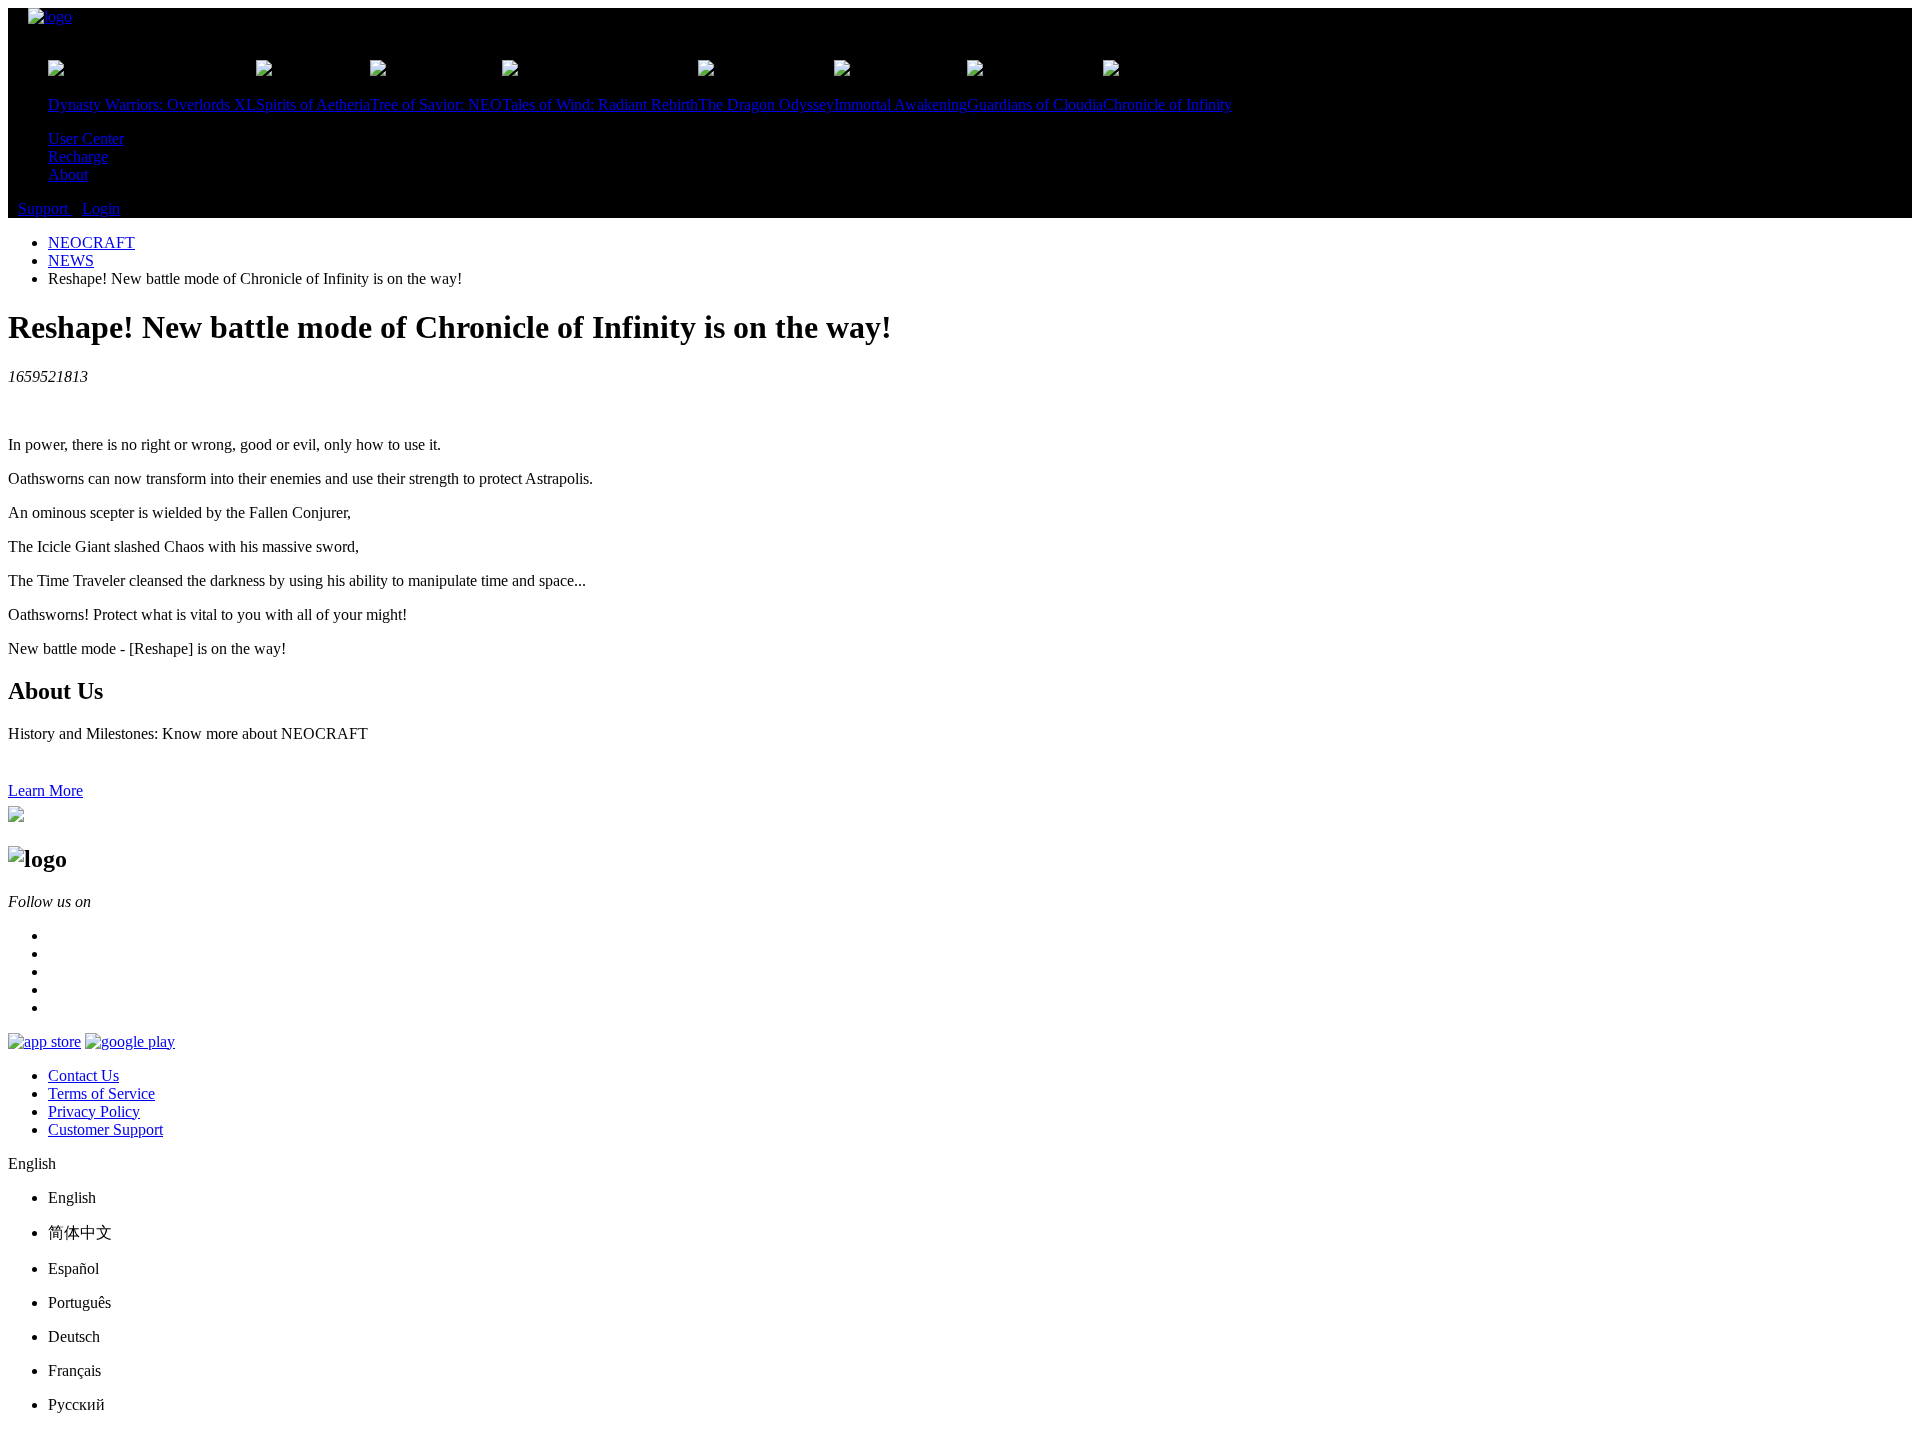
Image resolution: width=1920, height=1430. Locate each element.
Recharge (78, 156)
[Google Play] (130, 1041)
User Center (86, 138)
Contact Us (83, 1075)
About (68, 174)
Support (45, 208)
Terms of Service (101, 1093)
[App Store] (44, 1041)
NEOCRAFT (91, 242)
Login (101, 208)
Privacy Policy (94, 1111)
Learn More (45, 790)
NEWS (71, 260)
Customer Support (105, 1129)
